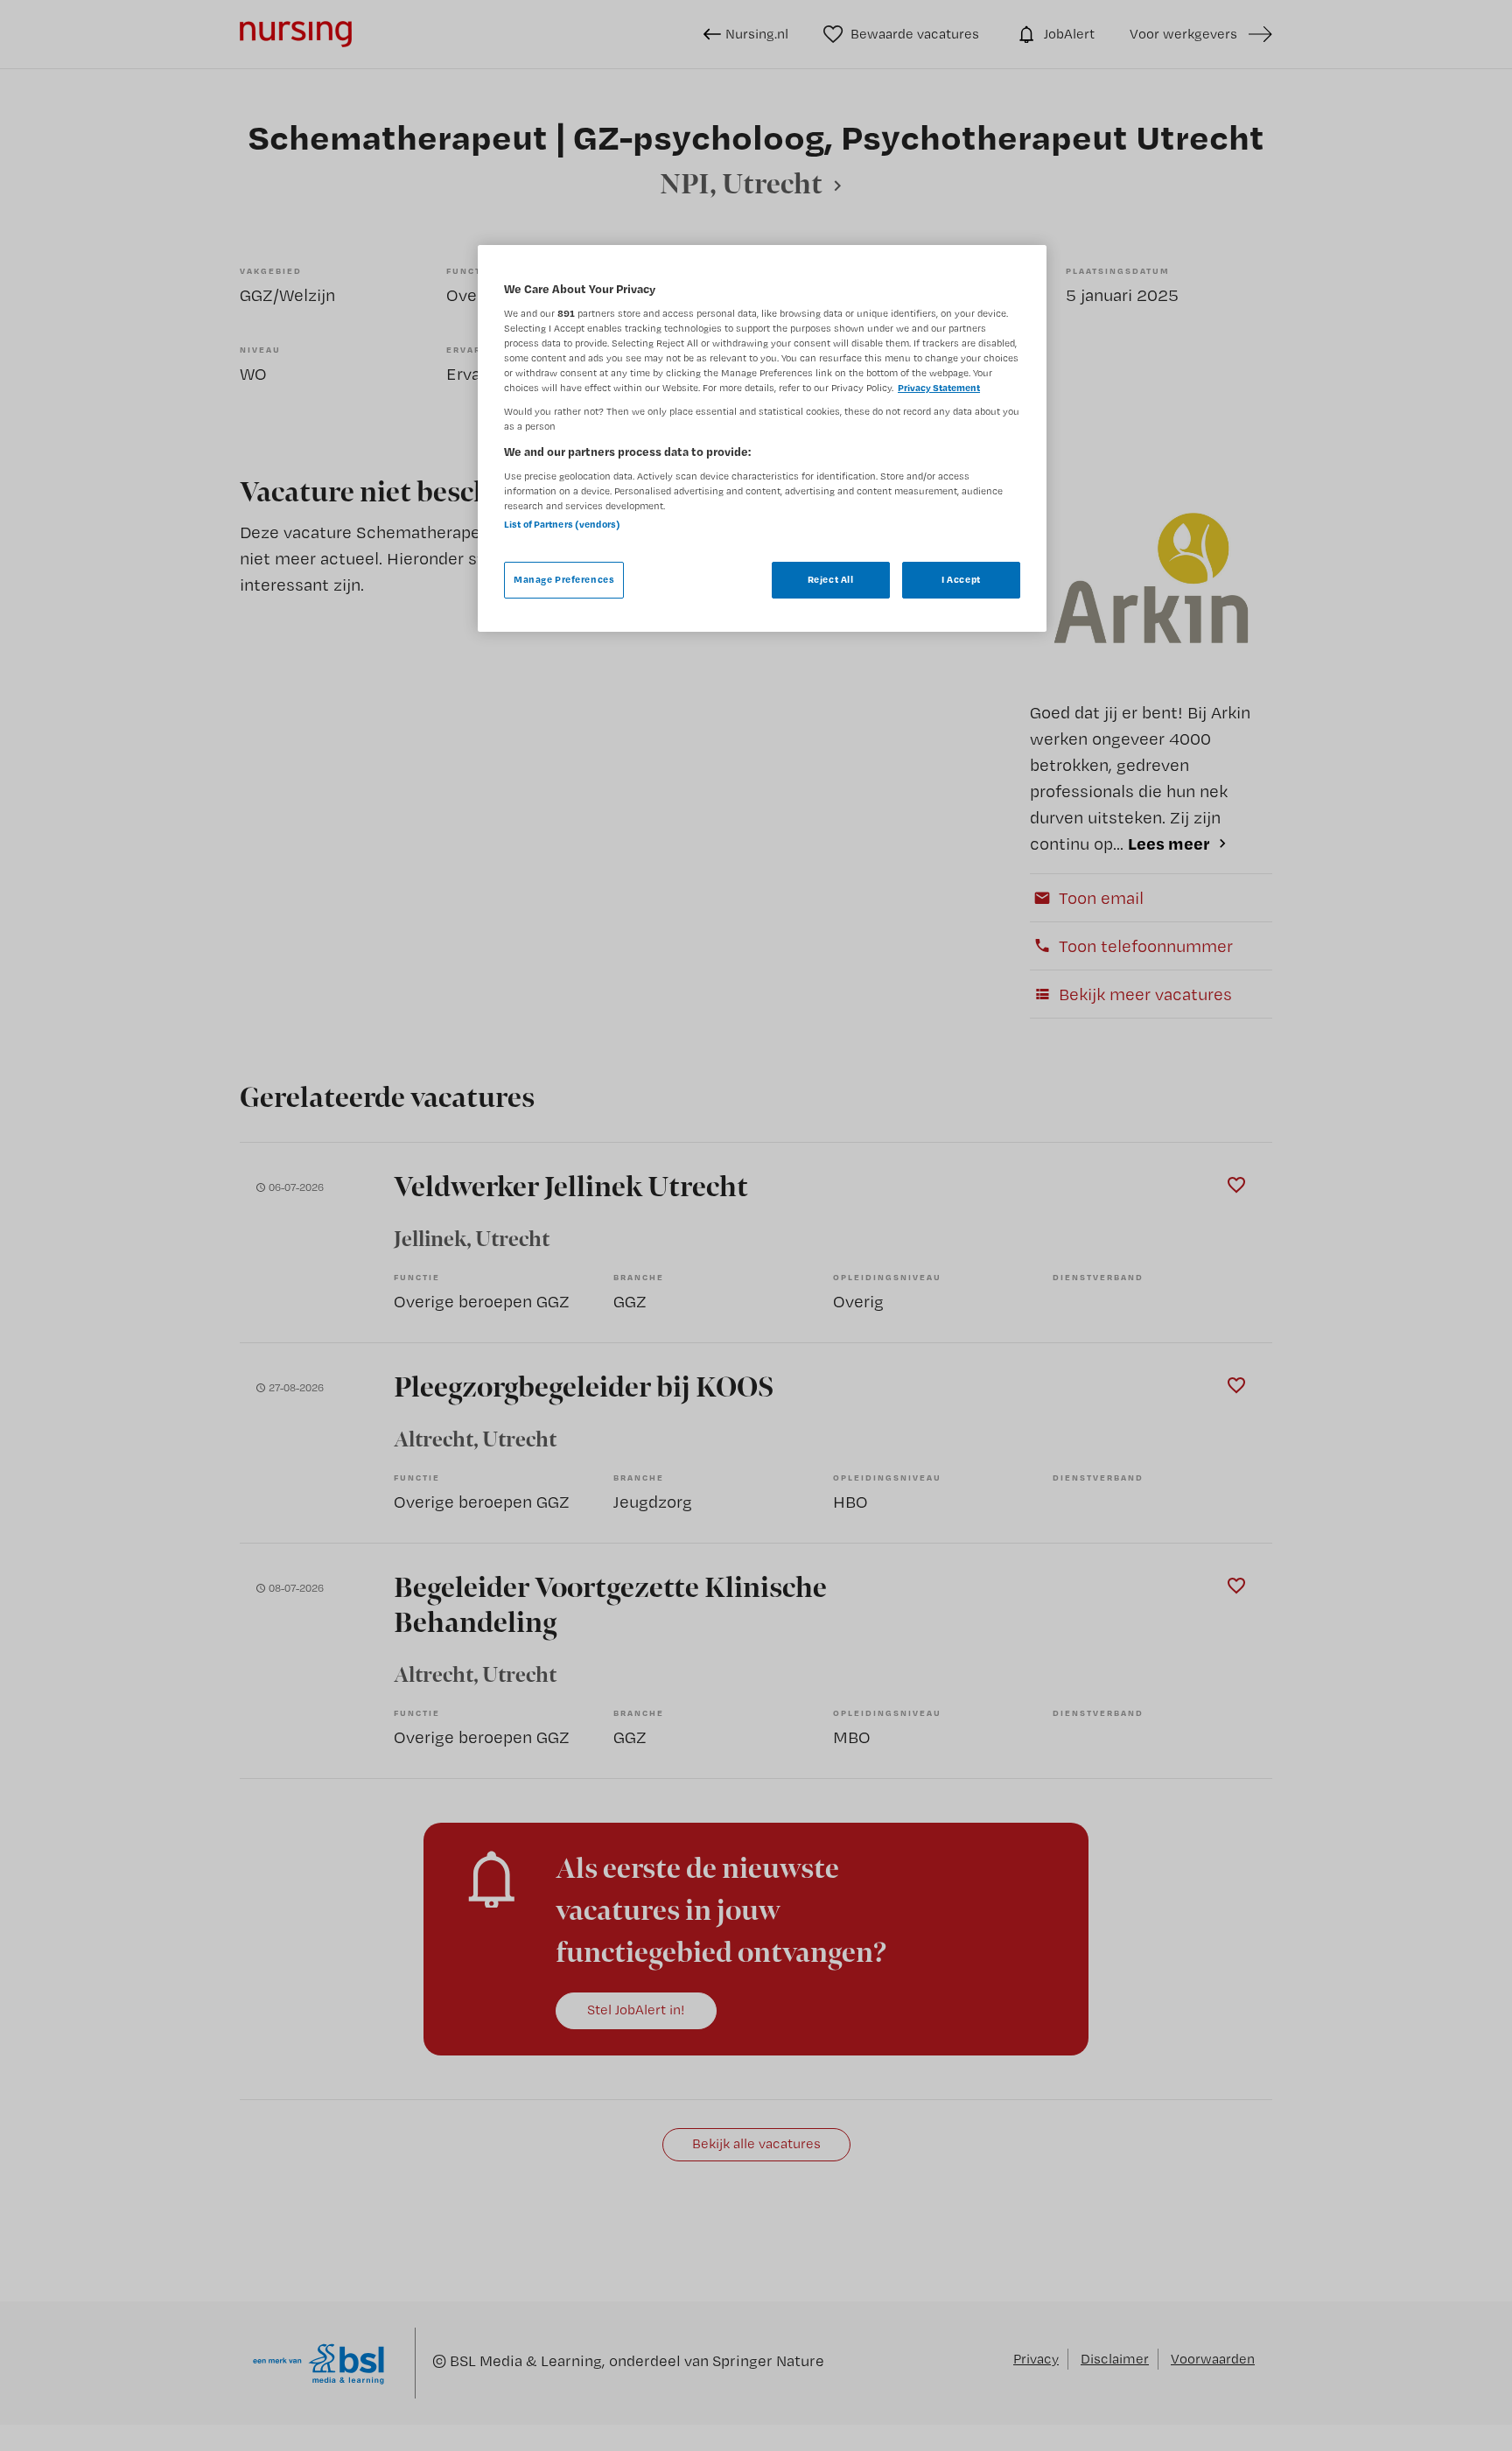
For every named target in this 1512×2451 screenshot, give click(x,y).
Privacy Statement (939, 388)
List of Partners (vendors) (562, 524)
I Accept (961, 579)
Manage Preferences (564, 579)
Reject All (831, 579)
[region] (762, 438)
